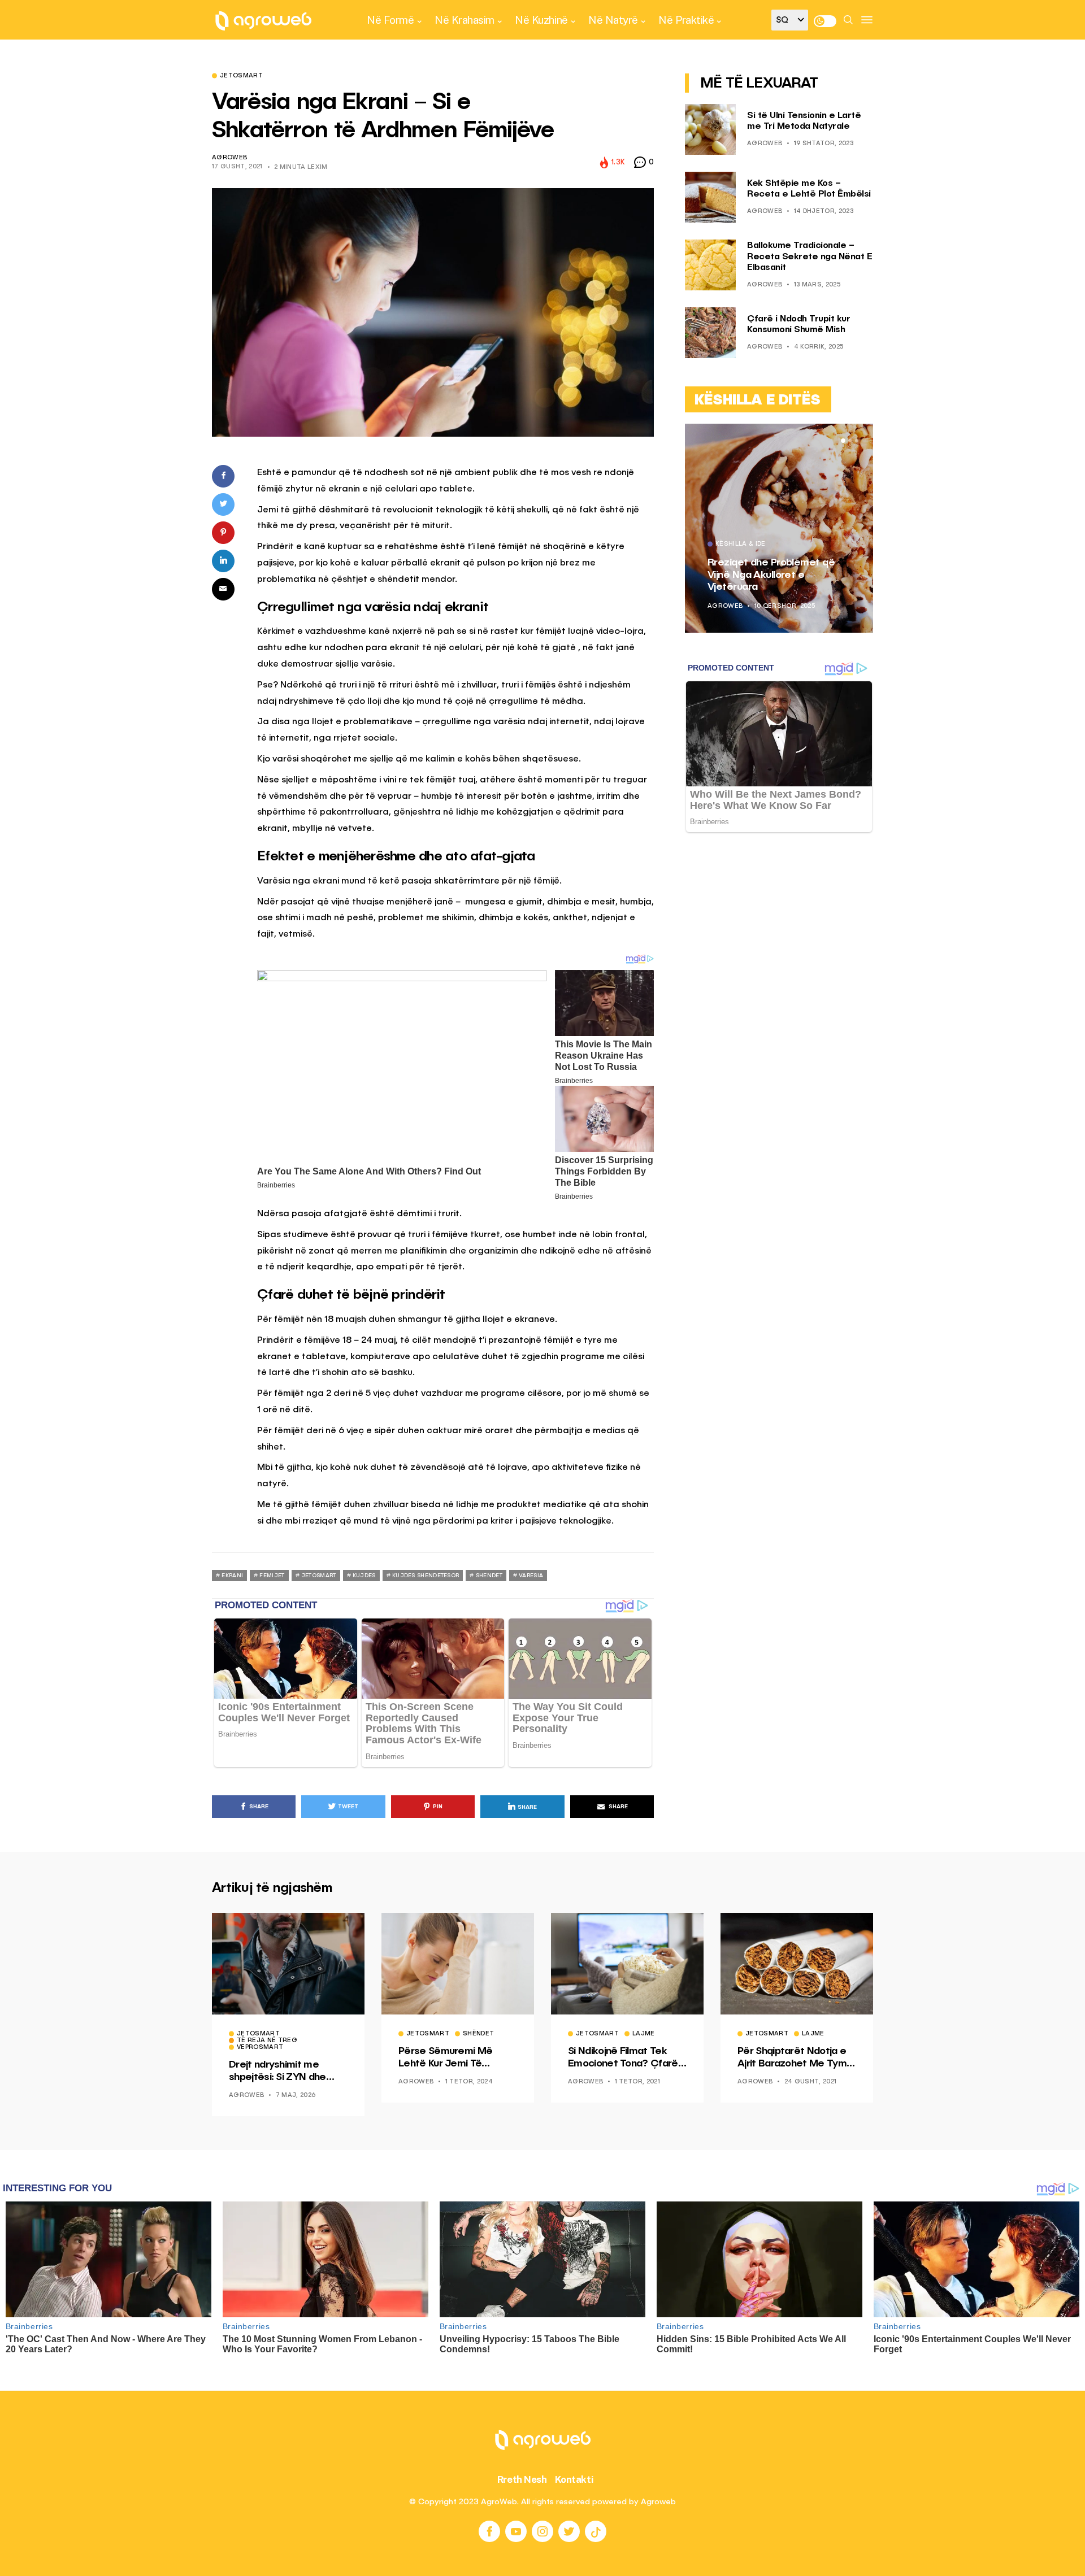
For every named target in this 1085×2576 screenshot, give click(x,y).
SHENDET (489, 1576)
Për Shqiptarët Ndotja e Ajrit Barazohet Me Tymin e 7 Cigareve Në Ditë (796, 2058)
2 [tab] (850, 441)
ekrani (232, 1576)
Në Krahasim (465, 20)
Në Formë (390, 20)
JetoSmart (241, 76)
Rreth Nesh (522, 2479)
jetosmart (319, 1576)
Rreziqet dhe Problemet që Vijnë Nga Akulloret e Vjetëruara (771, 575)
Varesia (531, 1576)
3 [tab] (857, 441)
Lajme (644, 2034)
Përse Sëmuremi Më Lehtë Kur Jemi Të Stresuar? (445, 2058)
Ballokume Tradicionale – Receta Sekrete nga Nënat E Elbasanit (810, 257)
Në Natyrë (613, 20)
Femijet (272, 1576)
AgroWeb (229, 158)
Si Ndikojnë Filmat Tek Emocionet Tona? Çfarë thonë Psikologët (623, 2058)
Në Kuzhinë (541, 20)
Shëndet (478, 2034)
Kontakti (574, 2479)
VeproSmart (260, 2048)
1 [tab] (843, 441)
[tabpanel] (779, 528)
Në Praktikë (686, 20)
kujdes (364, 1576)
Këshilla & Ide (741, 545)
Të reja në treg (267, 2041)
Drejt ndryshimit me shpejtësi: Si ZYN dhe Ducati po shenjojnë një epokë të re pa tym (282, 2072)
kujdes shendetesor (426, 1576)
